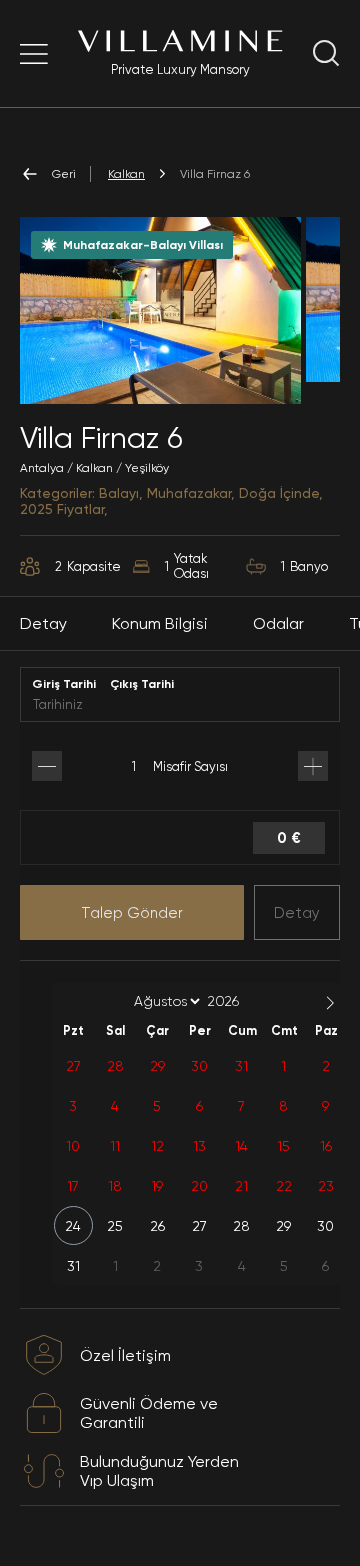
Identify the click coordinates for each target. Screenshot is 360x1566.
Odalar (278, 623)
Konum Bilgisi (160, 623)
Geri (64, 174)
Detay (297, 913)
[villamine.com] (34, 54)
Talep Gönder (132, 913)
